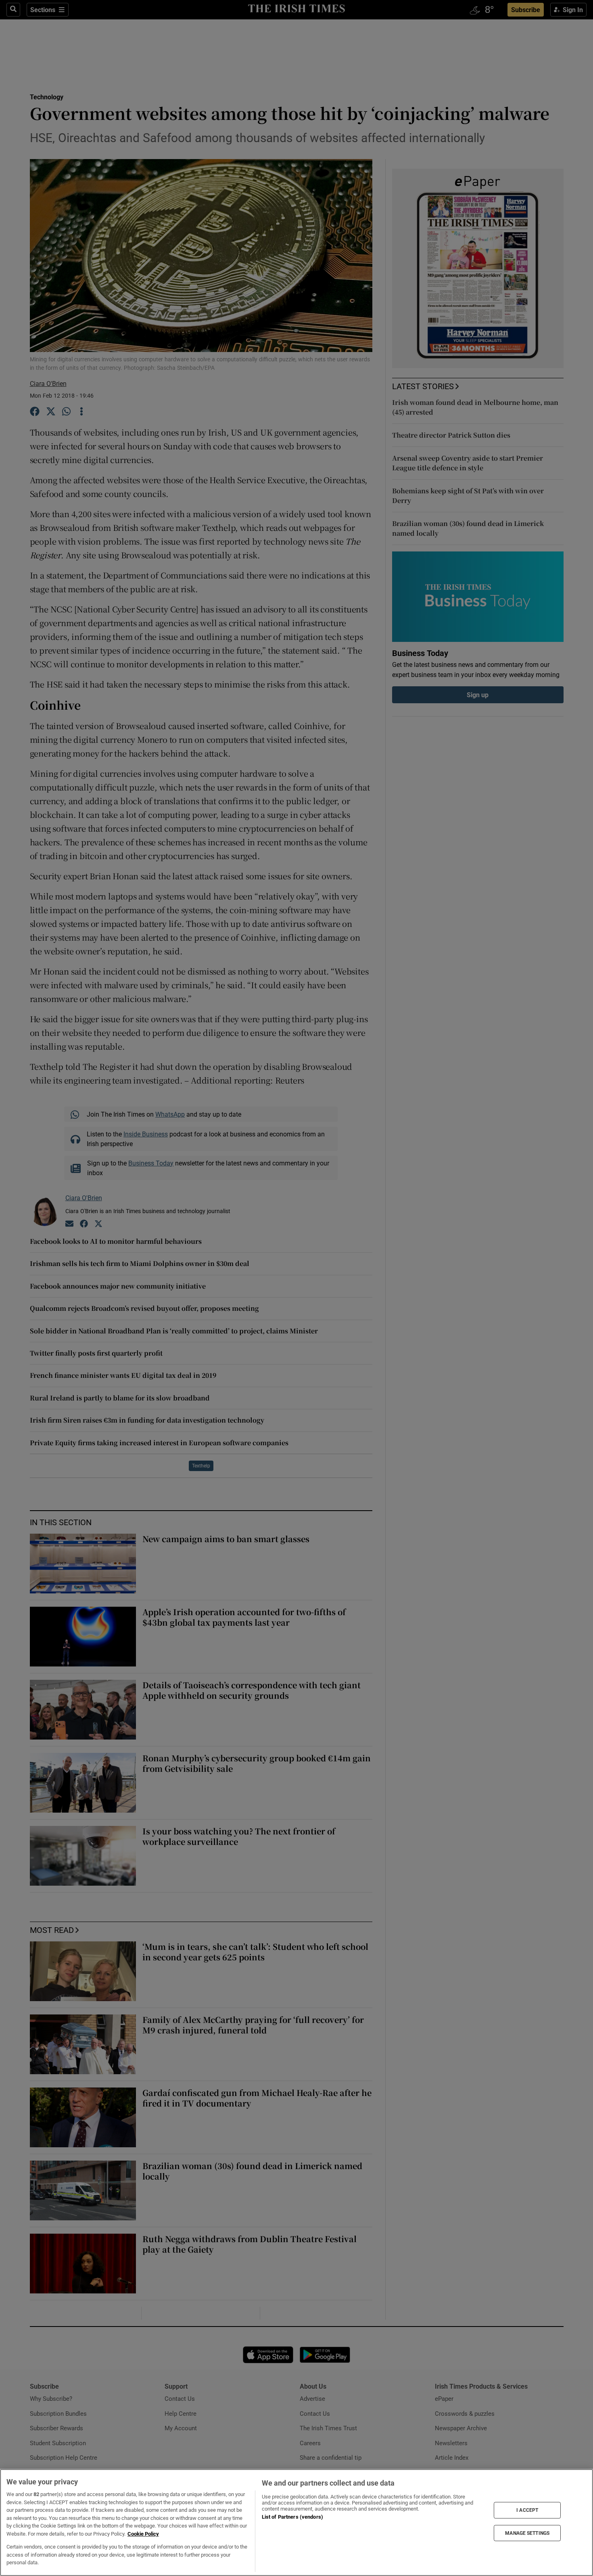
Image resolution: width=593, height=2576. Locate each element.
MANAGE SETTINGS (527, 2533)
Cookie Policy (143, 2534)
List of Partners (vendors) (292, 2517)
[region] (296, 2523)
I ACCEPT (527, 2510)
